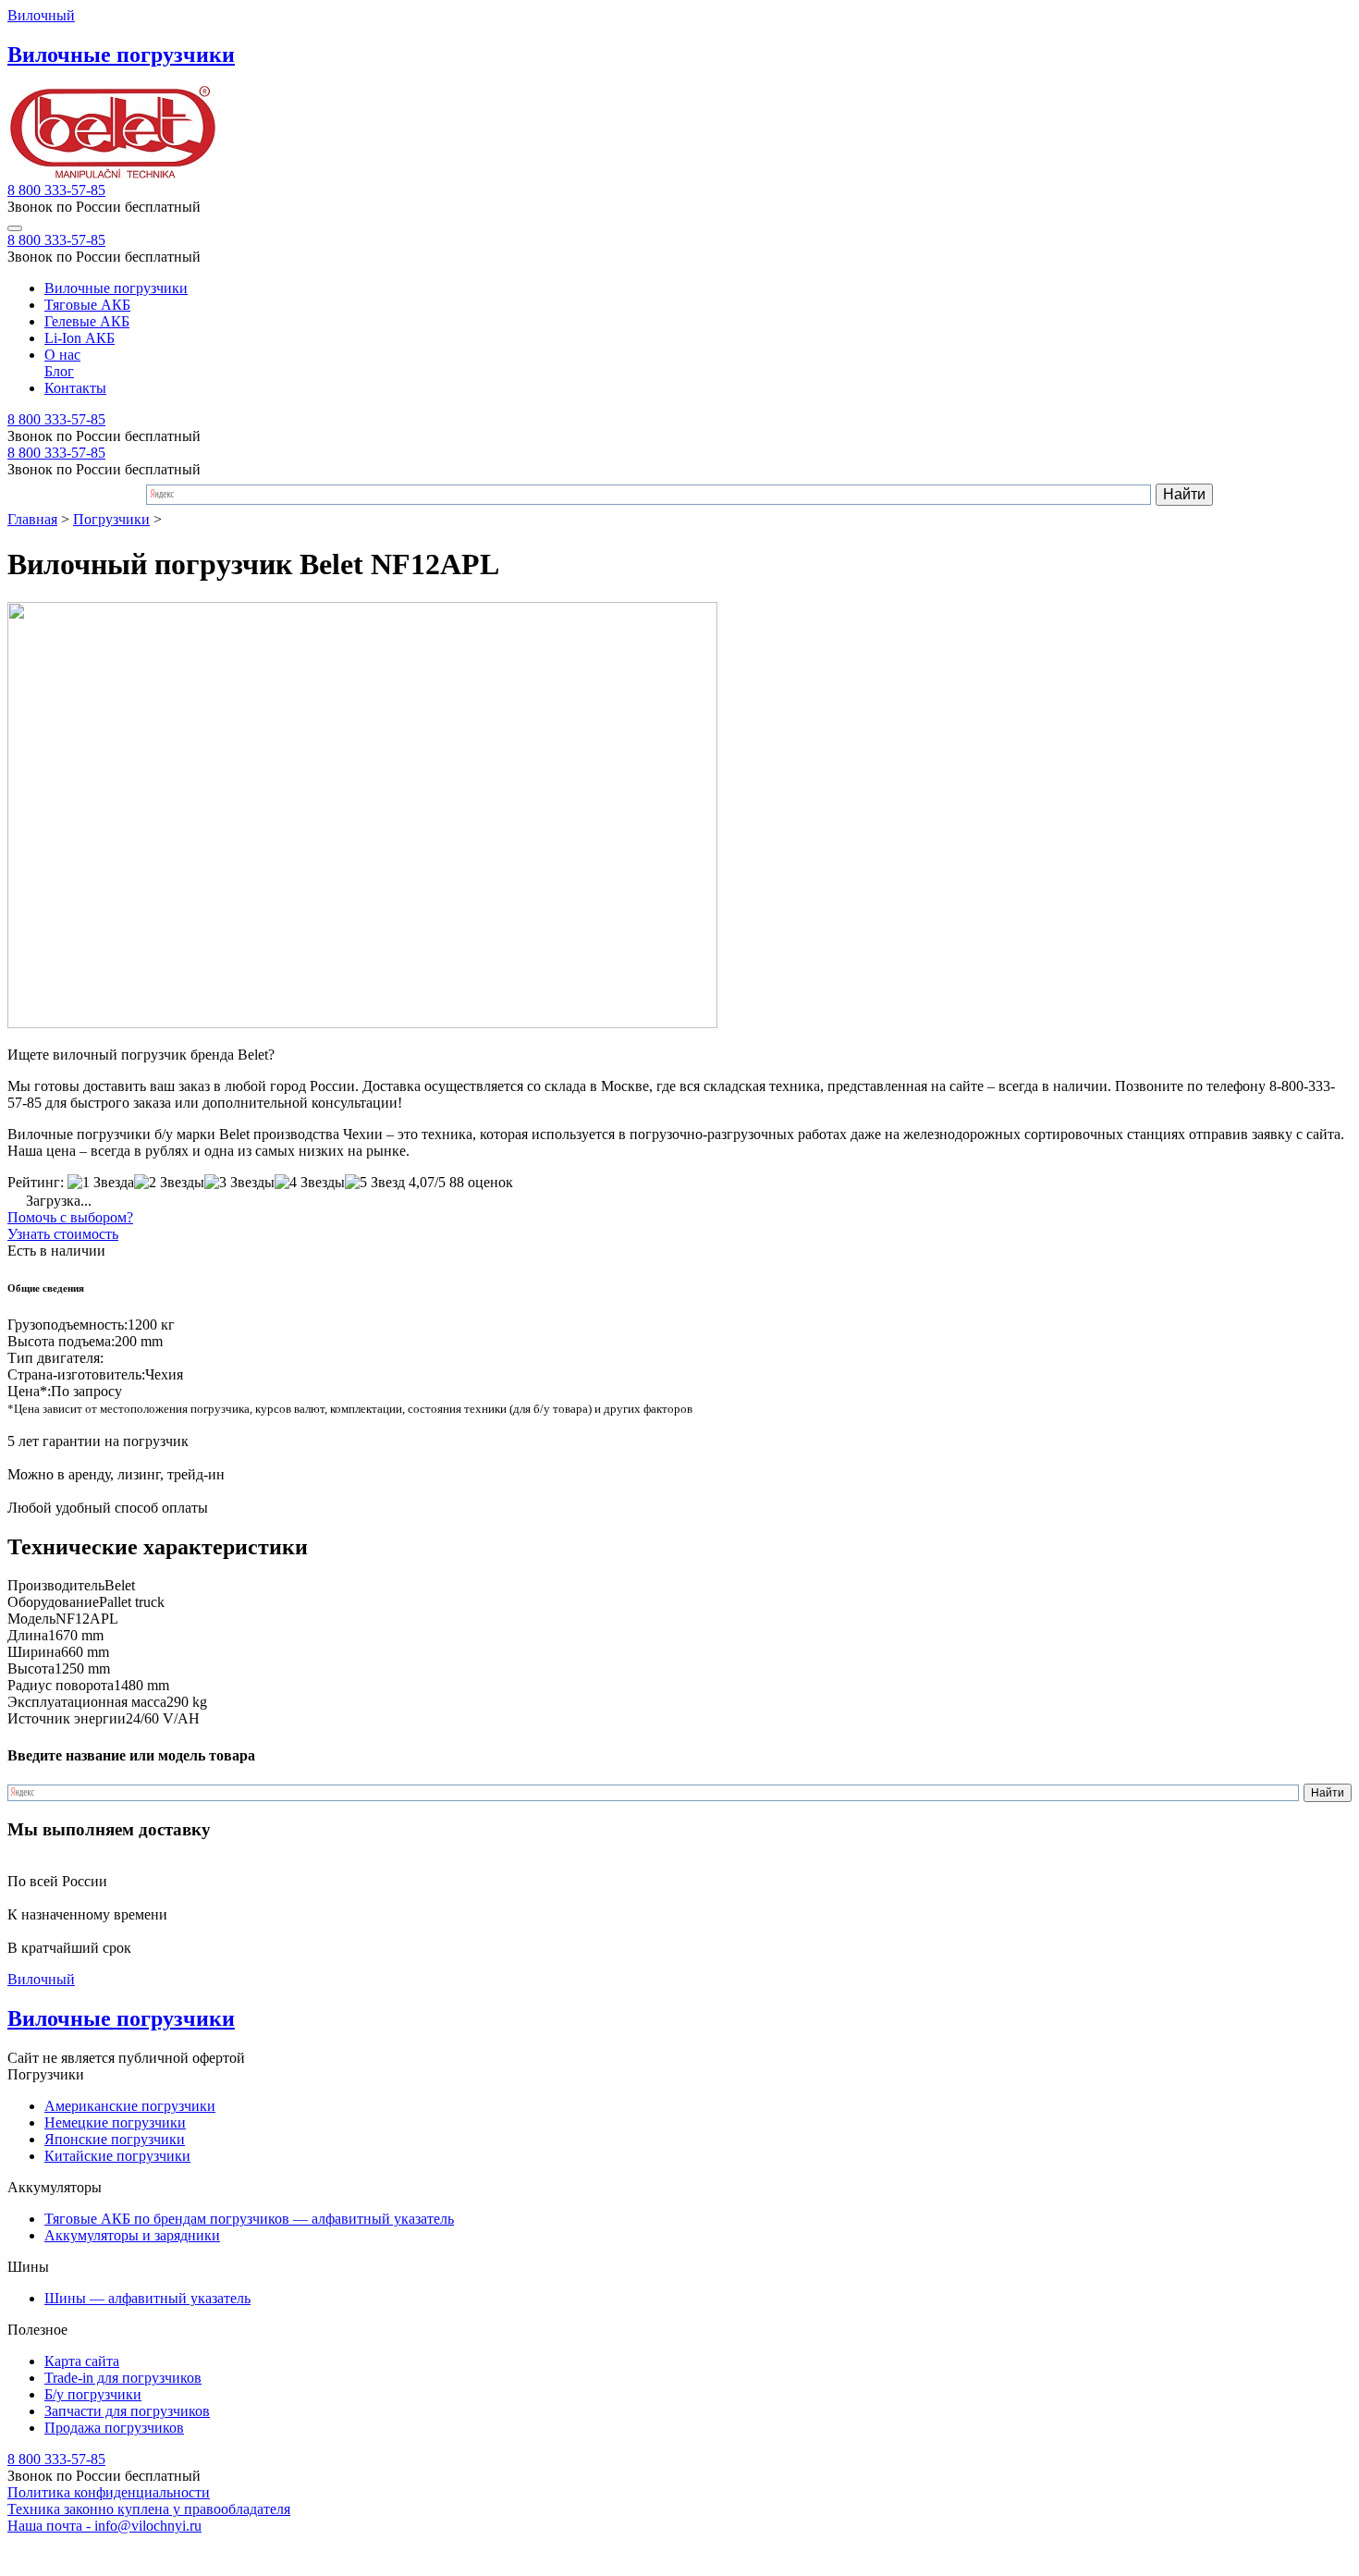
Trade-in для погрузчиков (123, 2378)
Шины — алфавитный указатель (147, 2298)
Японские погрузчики (115, 2139)
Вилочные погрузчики (116, 288)
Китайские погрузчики (117, 2156)
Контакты (75, 388)
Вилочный (41, 15)
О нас (62, 355)
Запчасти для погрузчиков (127, 2411)
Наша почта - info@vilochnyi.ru (104, 2526)
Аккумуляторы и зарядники (132, 2235)
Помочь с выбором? (70, 1217)
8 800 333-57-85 (56, 190)
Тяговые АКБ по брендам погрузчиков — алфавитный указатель (249, 2219)
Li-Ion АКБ (80, 338)
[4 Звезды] (310, 1183)
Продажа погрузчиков (114, 2428)
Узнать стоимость (63, 1234)
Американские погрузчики (130, 2106)
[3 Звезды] (239, 1183)
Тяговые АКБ (87, 305)
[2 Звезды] (169, 1183)
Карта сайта (82, 2361)
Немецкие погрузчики (115, 2122)
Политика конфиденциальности (109, 2492)
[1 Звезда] (101, 1183)
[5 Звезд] (375, 1183)
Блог (59, 371)
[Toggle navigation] (15, 228)
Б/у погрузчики (93, 2394)
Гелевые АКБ (87, 321)
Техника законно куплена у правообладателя (149, 2509)
